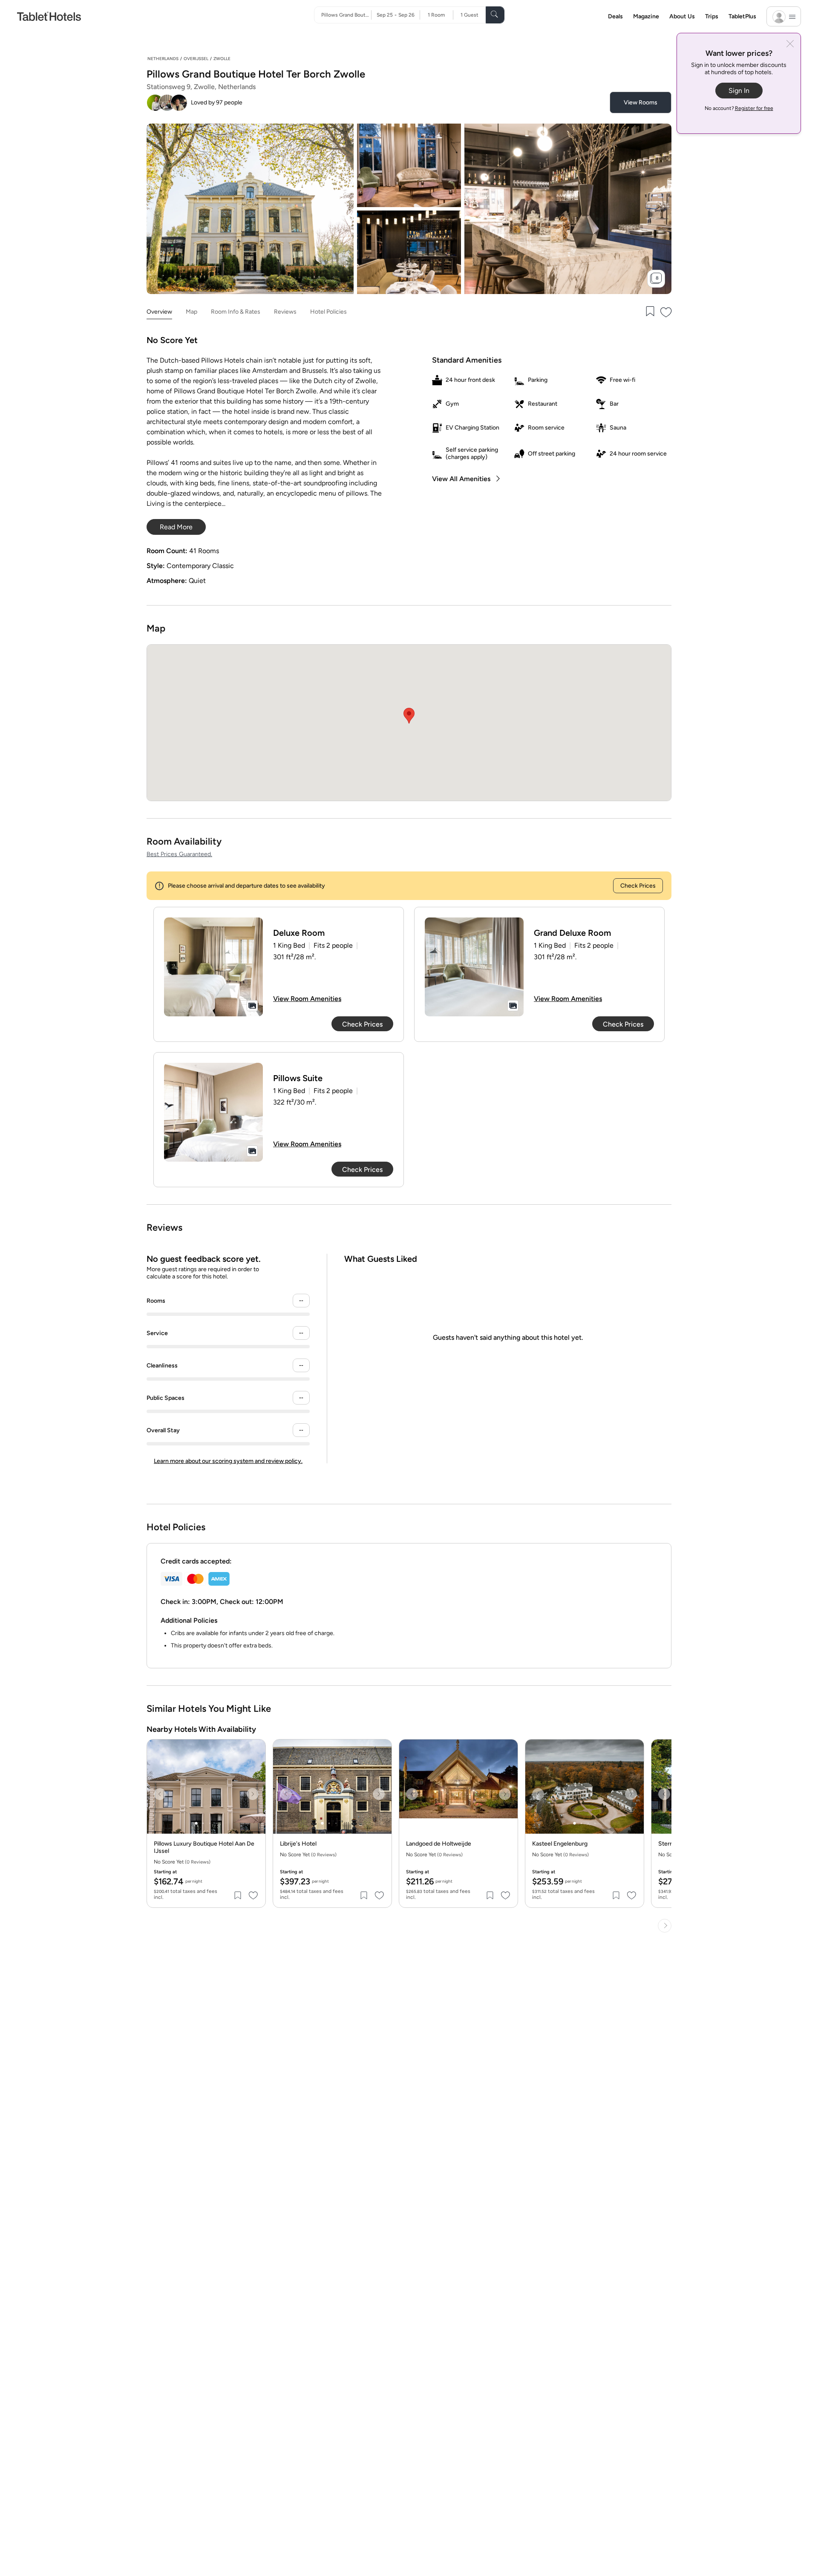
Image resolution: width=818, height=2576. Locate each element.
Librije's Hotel (298, 1844)
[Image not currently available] (213, 967)
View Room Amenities (307, 999)
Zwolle (222, 59)
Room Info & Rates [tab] (236, 312)
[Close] (790, 45)
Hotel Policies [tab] (328, 312)
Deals (615, 16)
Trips (712, 16)
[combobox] (346, 15)
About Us (682, 16)
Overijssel (196, 59)
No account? (739, 108)
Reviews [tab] (285, 312)
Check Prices (638, 886)
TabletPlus (742, 16)
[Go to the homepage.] (49, 16)
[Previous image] (160, 1794)
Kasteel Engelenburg (560, 1844)
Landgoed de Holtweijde (439, 1844)
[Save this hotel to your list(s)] (649, 312)
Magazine (646, 16)
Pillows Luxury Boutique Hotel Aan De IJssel (204, 1848)
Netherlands (163, 59)
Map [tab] (192, 312)
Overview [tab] (159, 312)
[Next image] (253, 1794)
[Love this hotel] (666, 312)
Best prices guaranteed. (179, 854)
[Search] (495, 15)
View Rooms (641, 102)
